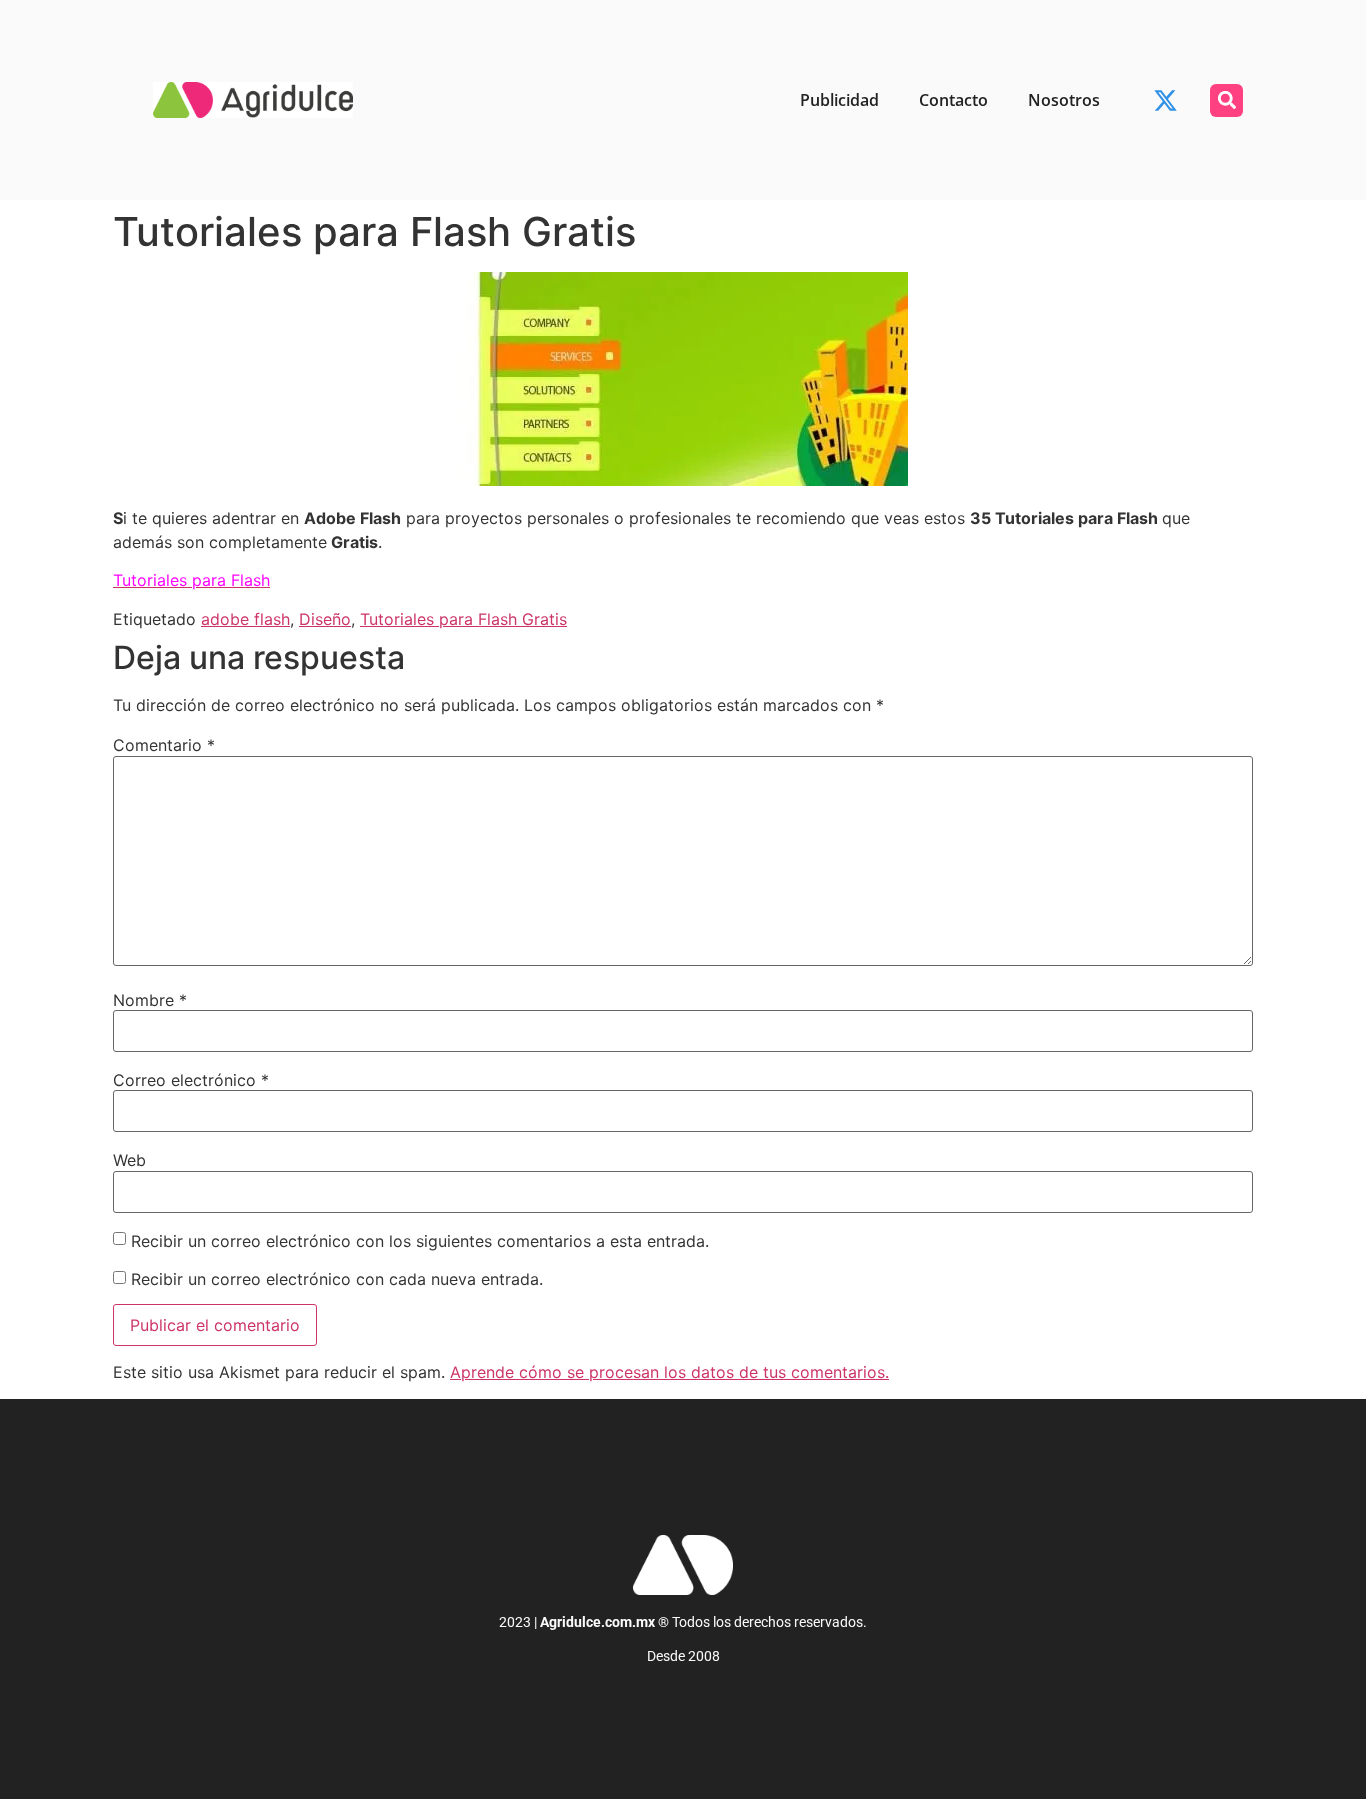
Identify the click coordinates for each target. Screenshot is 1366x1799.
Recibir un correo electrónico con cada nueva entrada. (337, 1279)
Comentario (164, 745)
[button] (1226, 100)
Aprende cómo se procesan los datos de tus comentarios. (669, 1372)
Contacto (953, 100)
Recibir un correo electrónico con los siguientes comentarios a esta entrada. (420, 1241)
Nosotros (1064, 100)
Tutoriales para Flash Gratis (463, 619)
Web (129, 1160)
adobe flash (245, 619)
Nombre (150, 1000)
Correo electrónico (191, 1080)
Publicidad (839, 100)
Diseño (325, 619)
